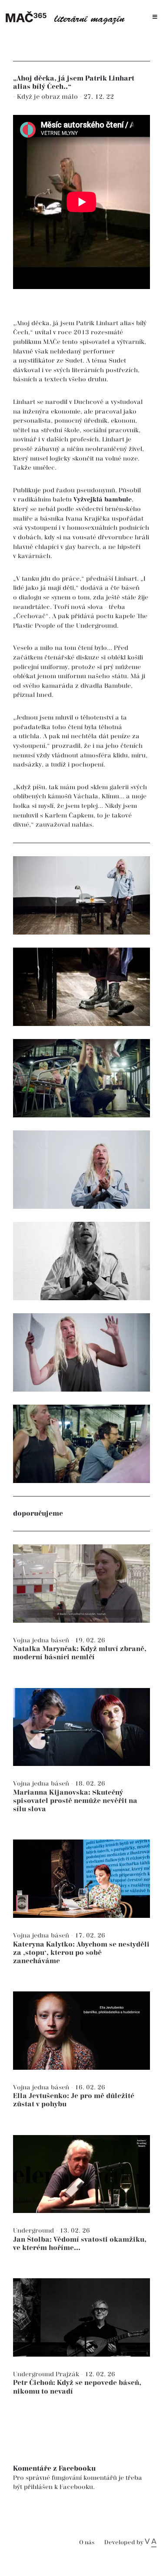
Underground (34, 2231)
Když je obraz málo (48, 97)
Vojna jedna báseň (42, 1640)
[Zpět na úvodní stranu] (68, 17)
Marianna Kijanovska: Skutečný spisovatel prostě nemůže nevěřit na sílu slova (75, 1801)
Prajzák (68, 2374)
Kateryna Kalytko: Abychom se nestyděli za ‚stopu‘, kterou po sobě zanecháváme (81, 1953)
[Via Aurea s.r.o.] (151, 2542)
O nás (87, 2543)
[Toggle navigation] (155, 17)
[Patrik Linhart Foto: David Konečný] (81, 987)
